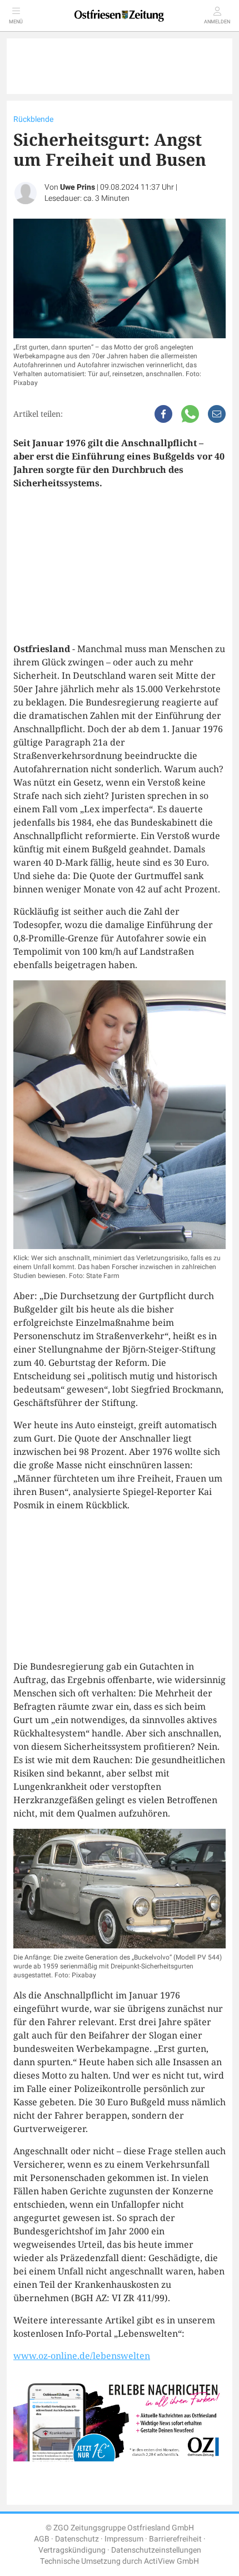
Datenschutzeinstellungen (156, 2550)
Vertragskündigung (72, 2550)
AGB (42, 2539)
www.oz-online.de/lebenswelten (82, 2356)
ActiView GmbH (171, 2561)
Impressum (124, 2539)
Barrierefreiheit (175, 2539)
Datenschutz (77, 2539)
